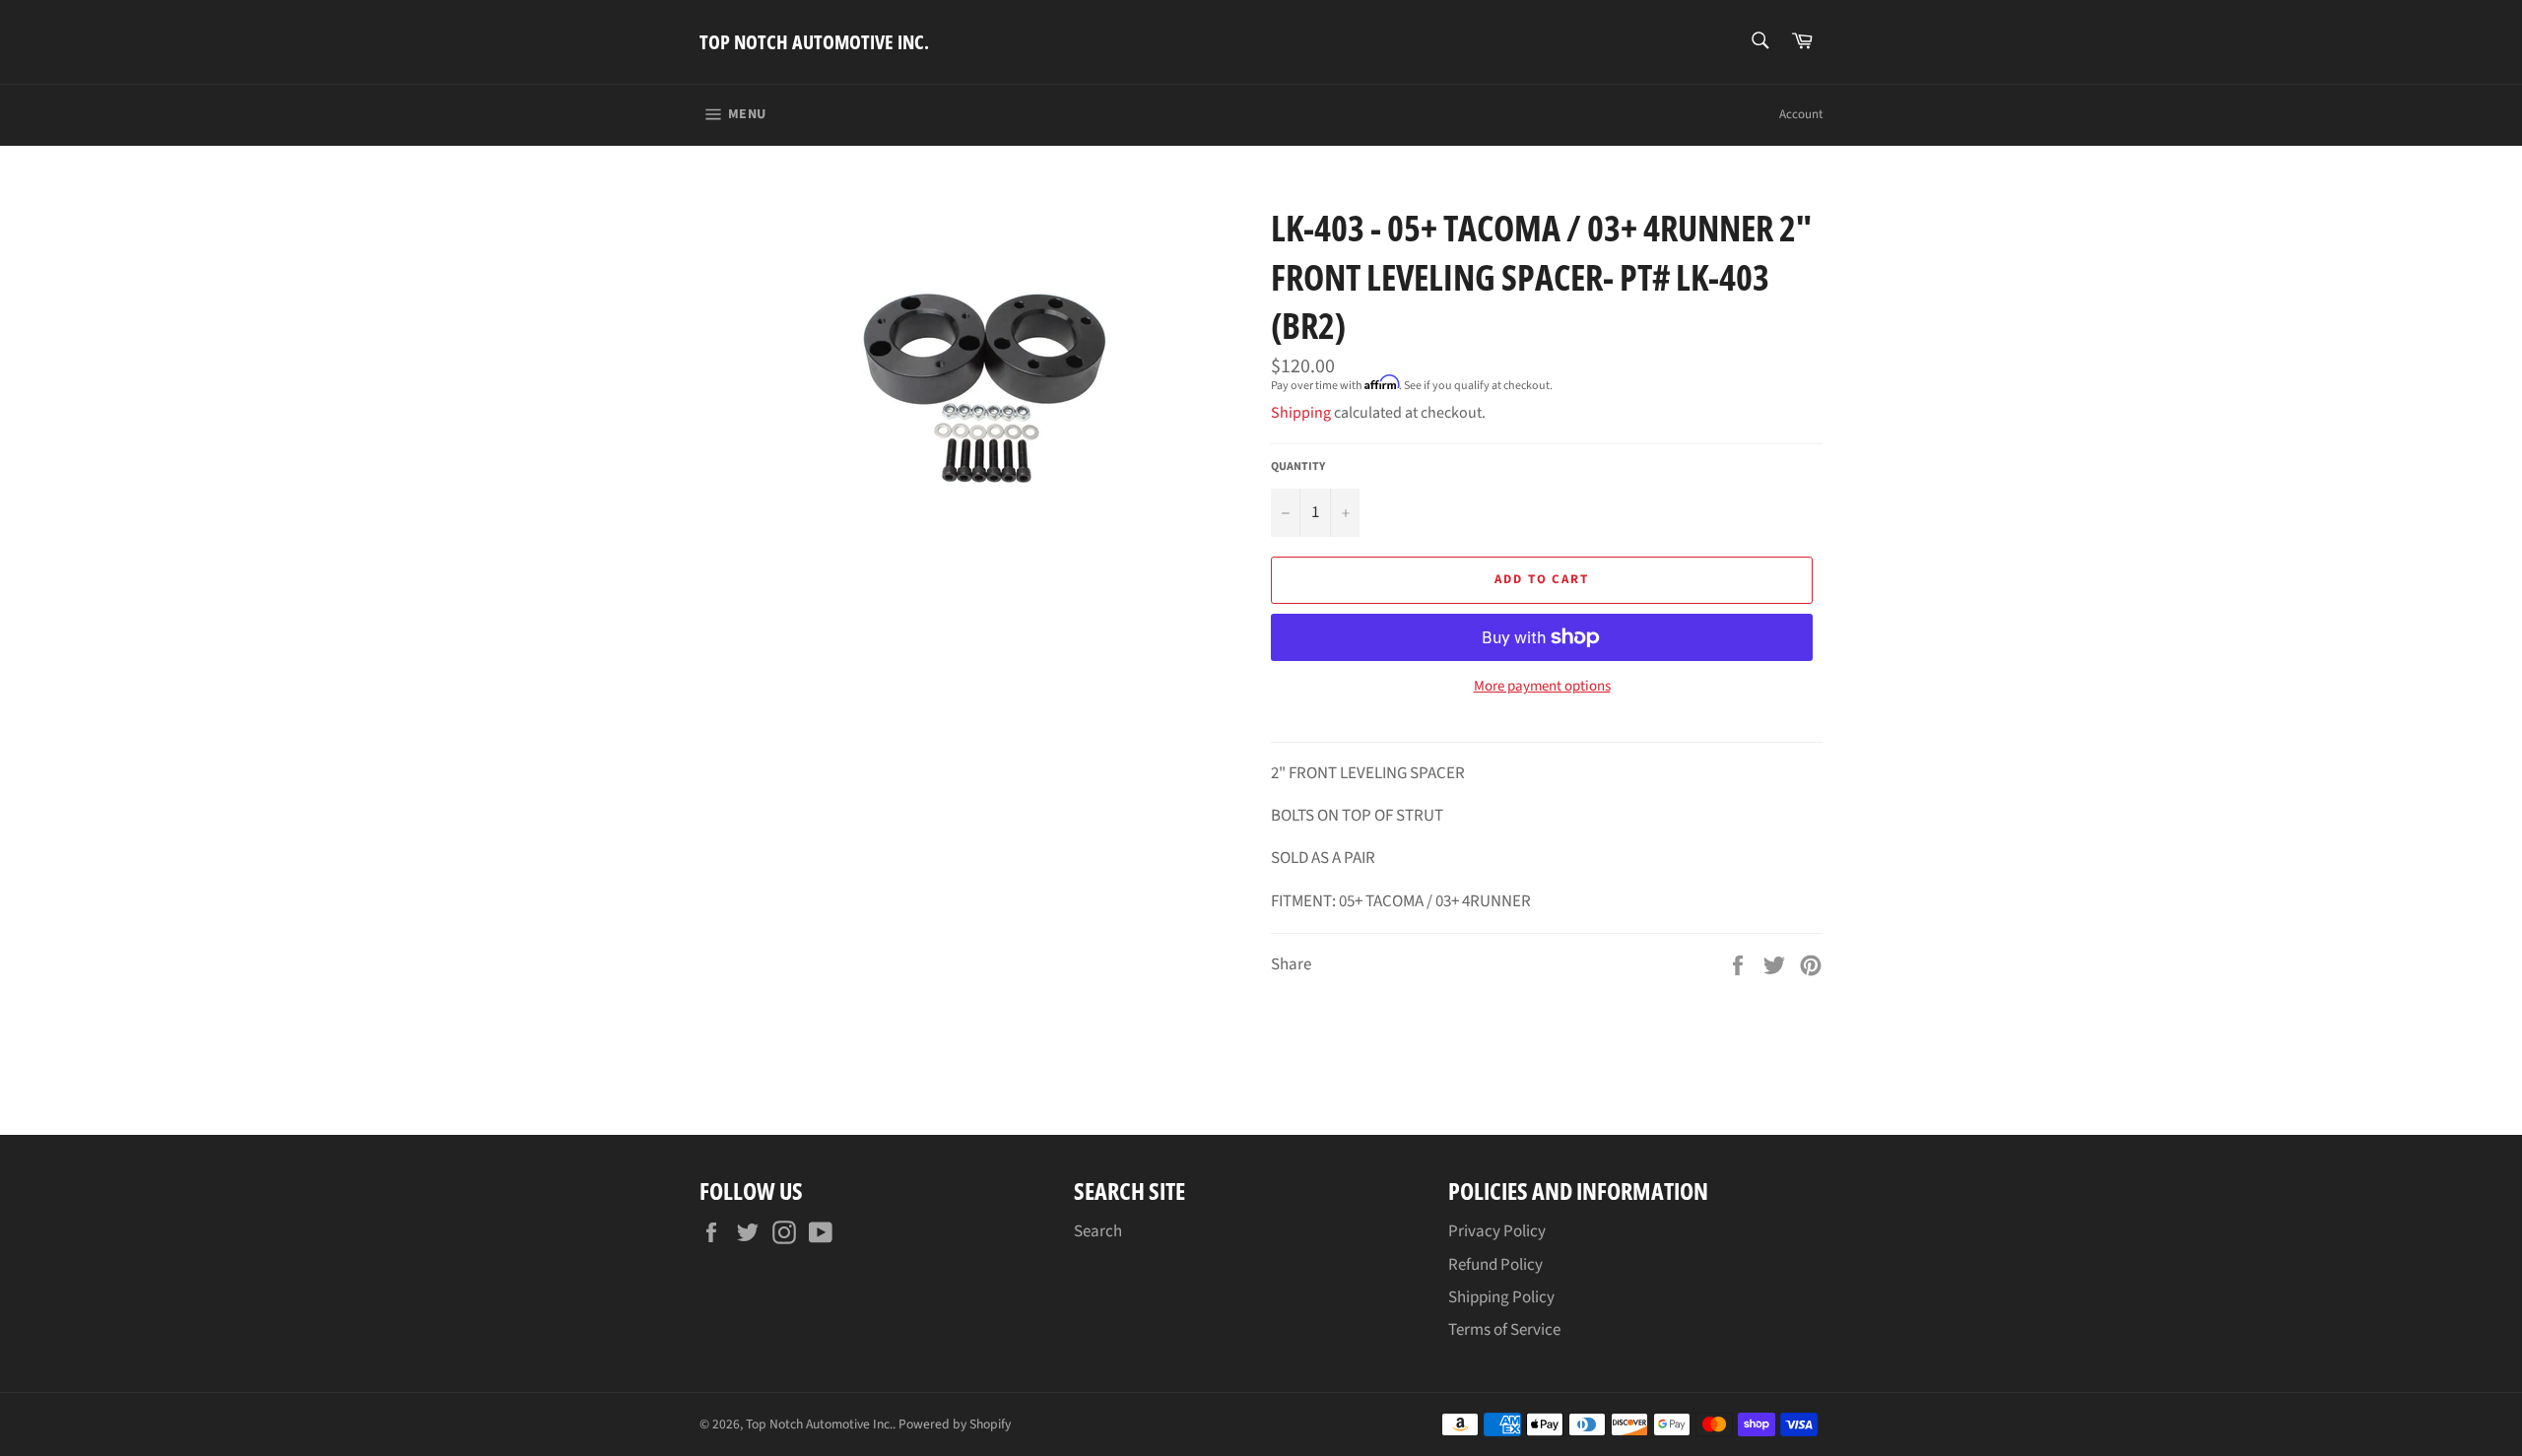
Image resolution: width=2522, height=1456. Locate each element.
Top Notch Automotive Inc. (814, 42)
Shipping (1301, 413)
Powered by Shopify (955, 1424)
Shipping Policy (1501, 1297)
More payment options (1542, 687)
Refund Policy (1495, 1265)
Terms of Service (1504, 1330)
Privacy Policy (1497, 1231)
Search (1098, 1231)
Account (1801, 114)
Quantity (1298, 467)
